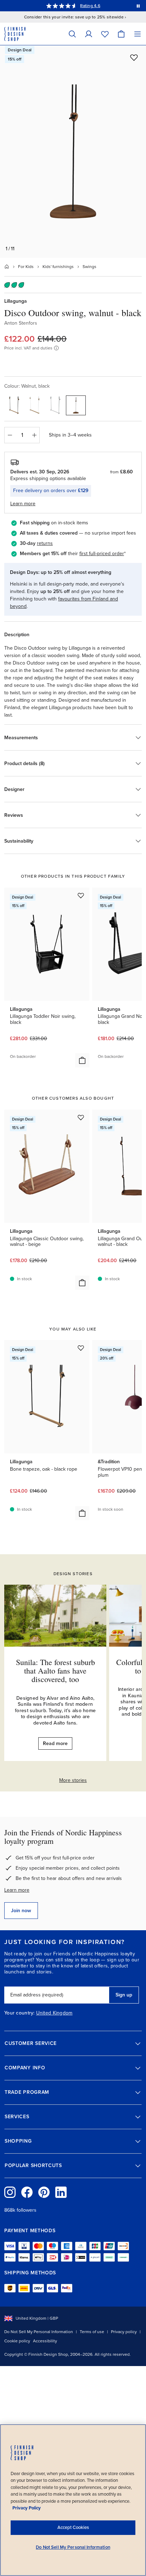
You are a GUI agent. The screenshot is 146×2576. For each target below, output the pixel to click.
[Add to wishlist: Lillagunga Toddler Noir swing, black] (81, 895)
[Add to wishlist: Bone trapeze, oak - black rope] (81, 1348)
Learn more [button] (23, 504)
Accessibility (45, 2341)
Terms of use (92, 2332)
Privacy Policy (27, 2508)
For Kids (26, 267)
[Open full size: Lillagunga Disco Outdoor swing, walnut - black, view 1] (73, 152)
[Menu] (137, 34)
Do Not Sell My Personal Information (39, 2332)
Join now (21, 1911)
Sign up (124, 1995)
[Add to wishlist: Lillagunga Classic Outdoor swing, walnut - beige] (81, 1117)
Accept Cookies (73, 2527)
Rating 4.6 (90, 6)
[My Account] (89, 34)
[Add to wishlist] (134, 57)
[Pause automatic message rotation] (138, 6)
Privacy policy (124, 2332)
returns (45, 543)
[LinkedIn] (61, 2192)
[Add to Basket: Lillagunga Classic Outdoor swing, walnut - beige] (82, 1283)
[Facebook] (27, 2192)
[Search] (72, 34)
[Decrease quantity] (10, 435)
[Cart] (121, 34)
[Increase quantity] (34, 435)
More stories (73, 1780)
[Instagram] (10, 2192)
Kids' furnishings (58, 267)
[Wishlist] (105, 34)
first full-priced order (102, 554)
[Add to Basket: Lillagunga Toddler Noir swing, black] (82, 1060)
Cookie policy (17, 2341)
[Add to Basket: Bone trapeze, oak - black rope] (82, 1513)
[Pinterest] (44, 2192)
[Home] (7, 267)
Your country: (19, 2013)
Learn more (17, 1890)
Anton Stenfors (21, 323)
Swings (89, 267)
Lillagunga (16, 301)
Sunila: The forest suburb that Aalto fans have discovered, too (55, 1671)
